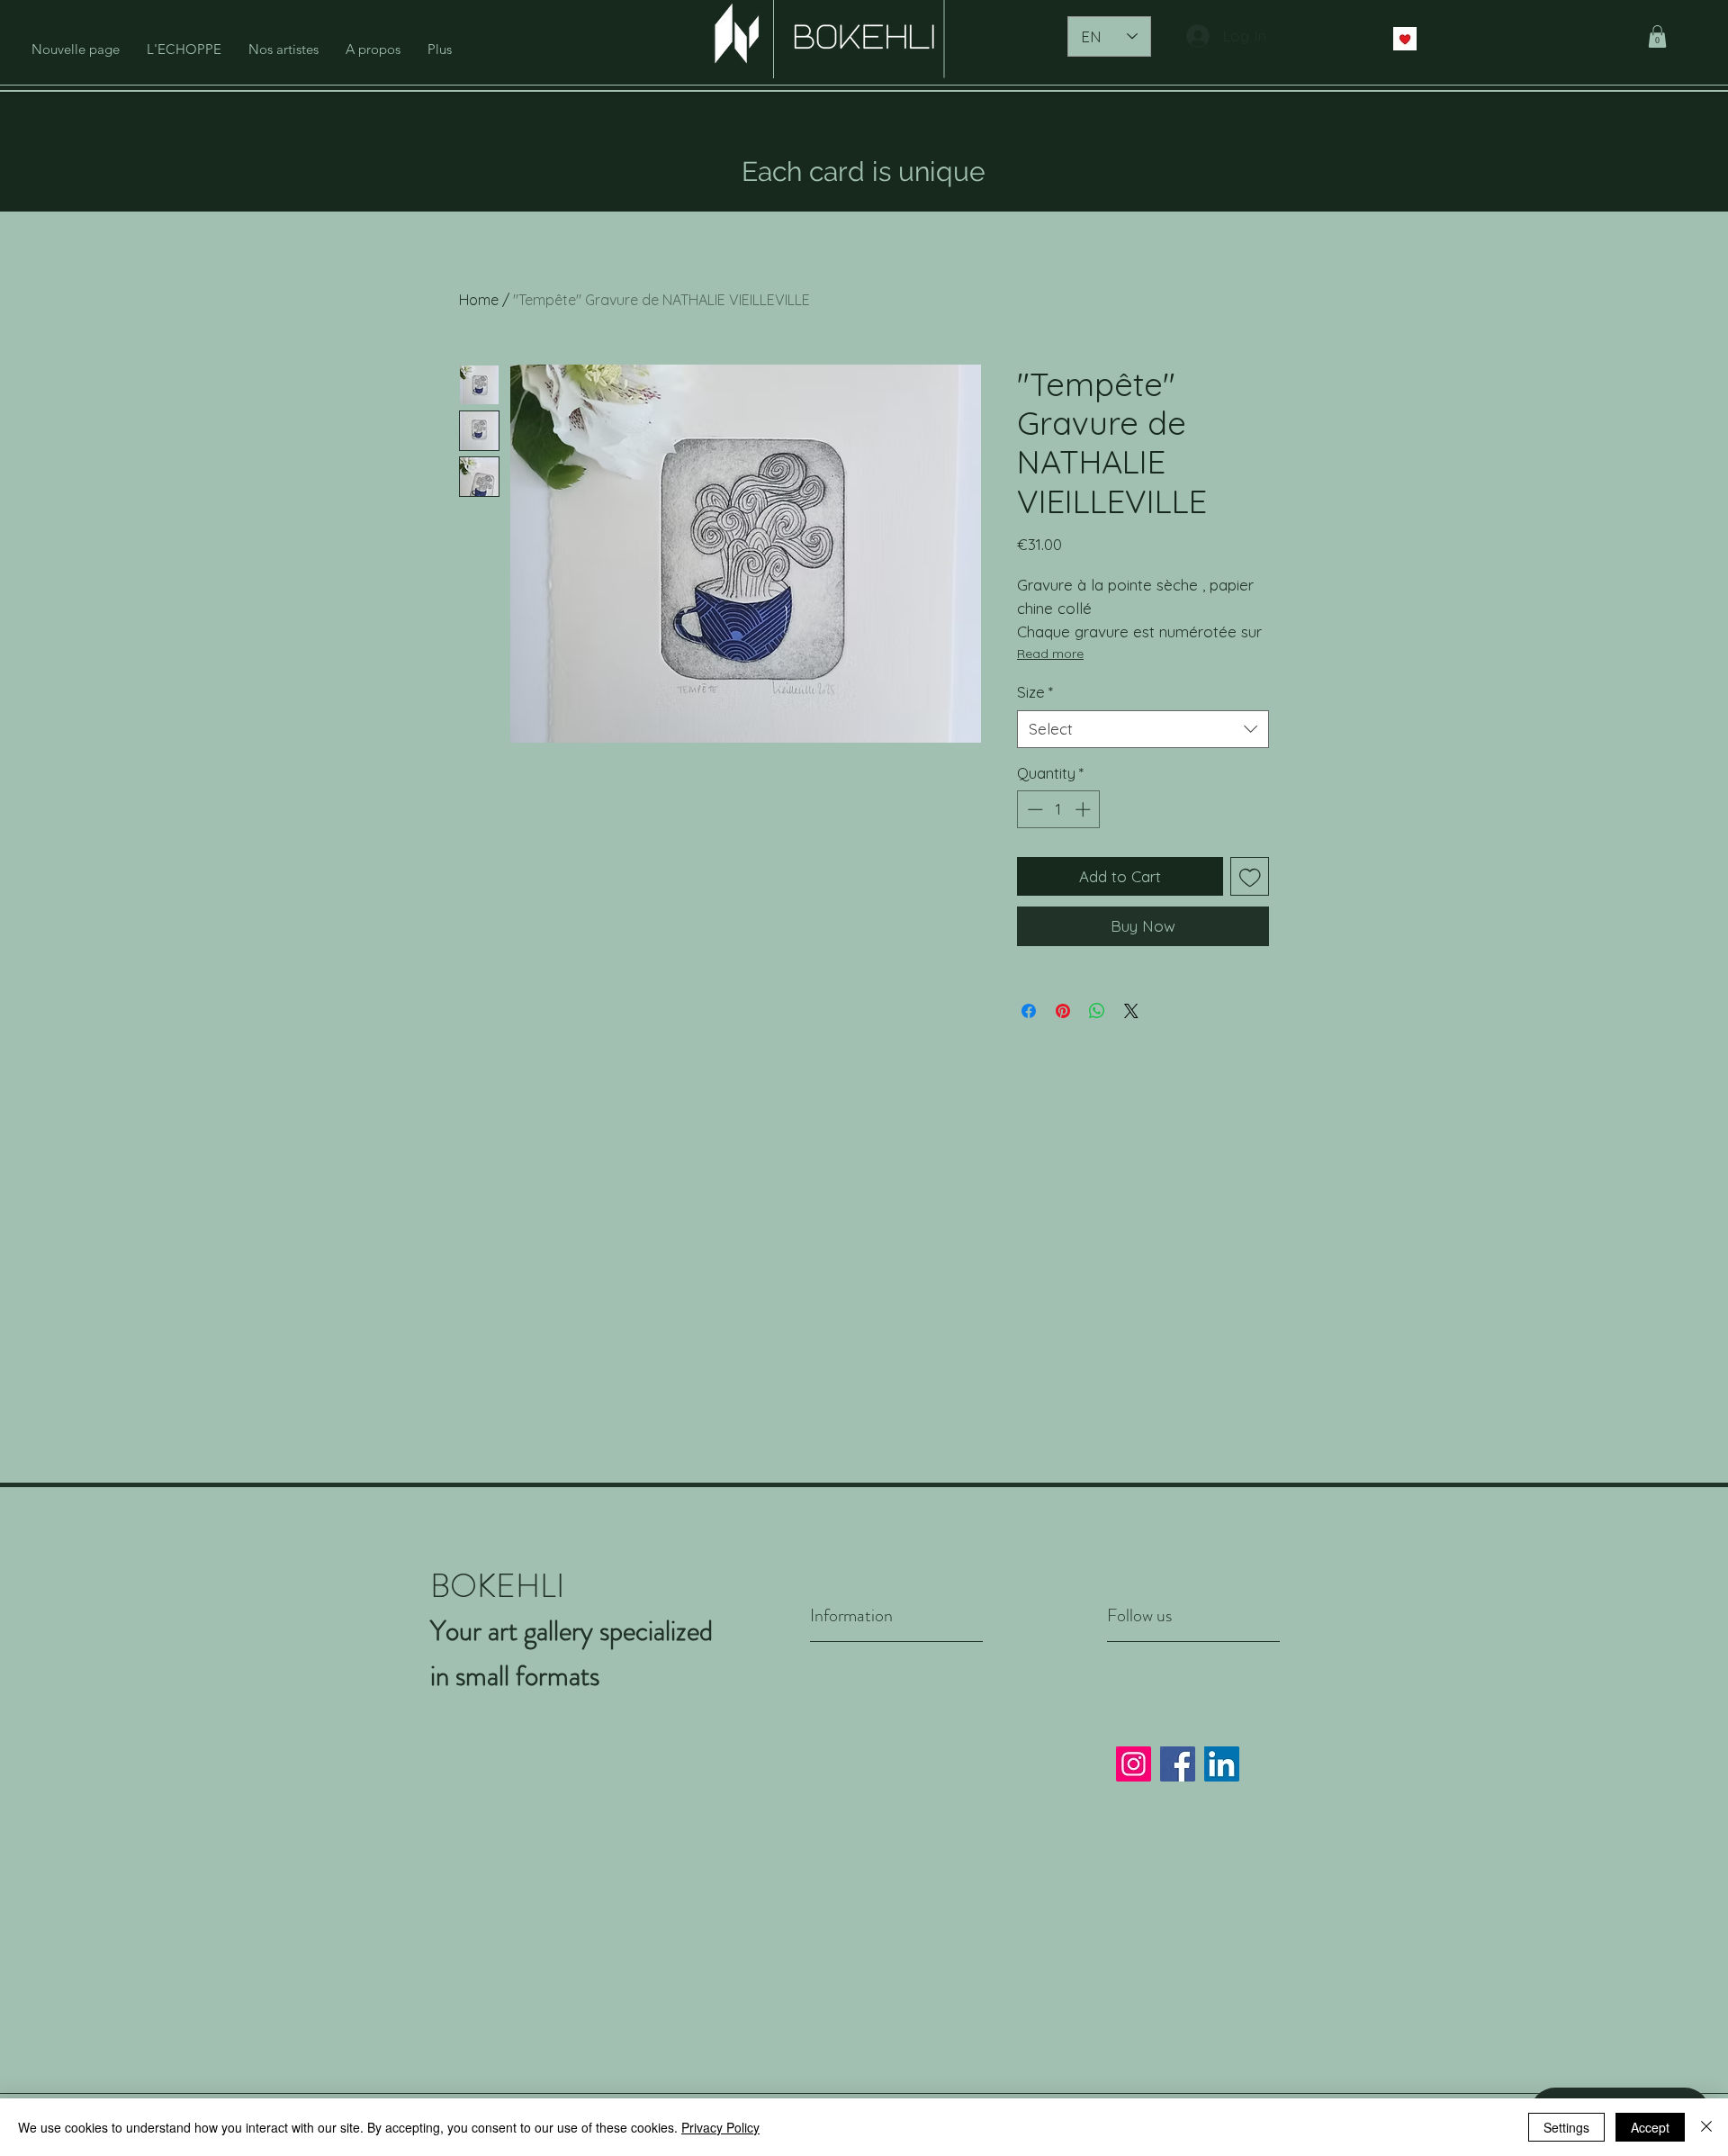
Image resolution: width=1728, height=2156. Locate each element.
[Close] (1706, 2127)
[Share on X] (1131, 1011)
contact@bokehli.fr (644, 2019)
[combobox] (1143, 729)
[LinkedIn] (1222, 1764)
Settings (1566, 2127)
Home (479, 300)
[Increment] (1084, 809)
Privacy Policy (861, 1785)
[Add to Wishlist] (1250, 877)
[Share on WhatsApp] (1097, 1011)
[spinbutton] (1059, 809)
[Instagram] (1134, 1764)
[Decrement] (1033, 809)
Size (1035, 692)
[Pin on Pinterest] (1063, 1011)
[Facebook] (1178, 1764)
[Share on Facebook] (1029, 1011)
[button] (1657, 36)
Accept (1650, 2127)
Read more (1050, 654)
